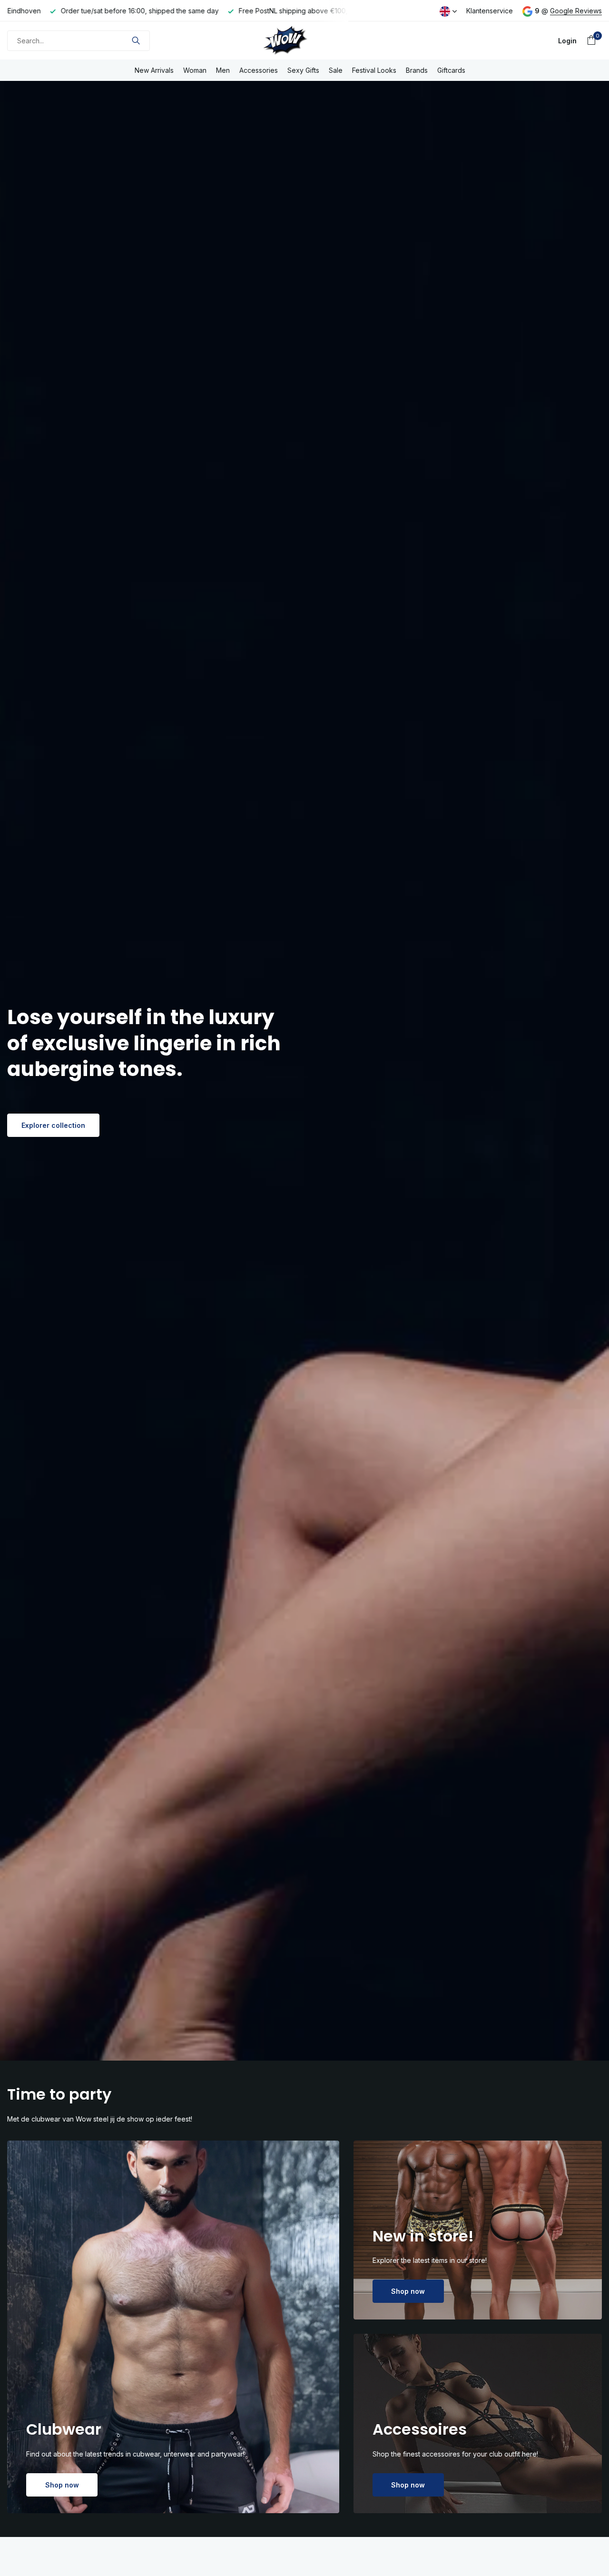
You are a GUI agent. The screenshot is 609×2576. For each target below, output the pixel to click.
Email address (354, 1249)
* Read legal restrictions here (373, 1329)
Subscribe (364, 1305)
